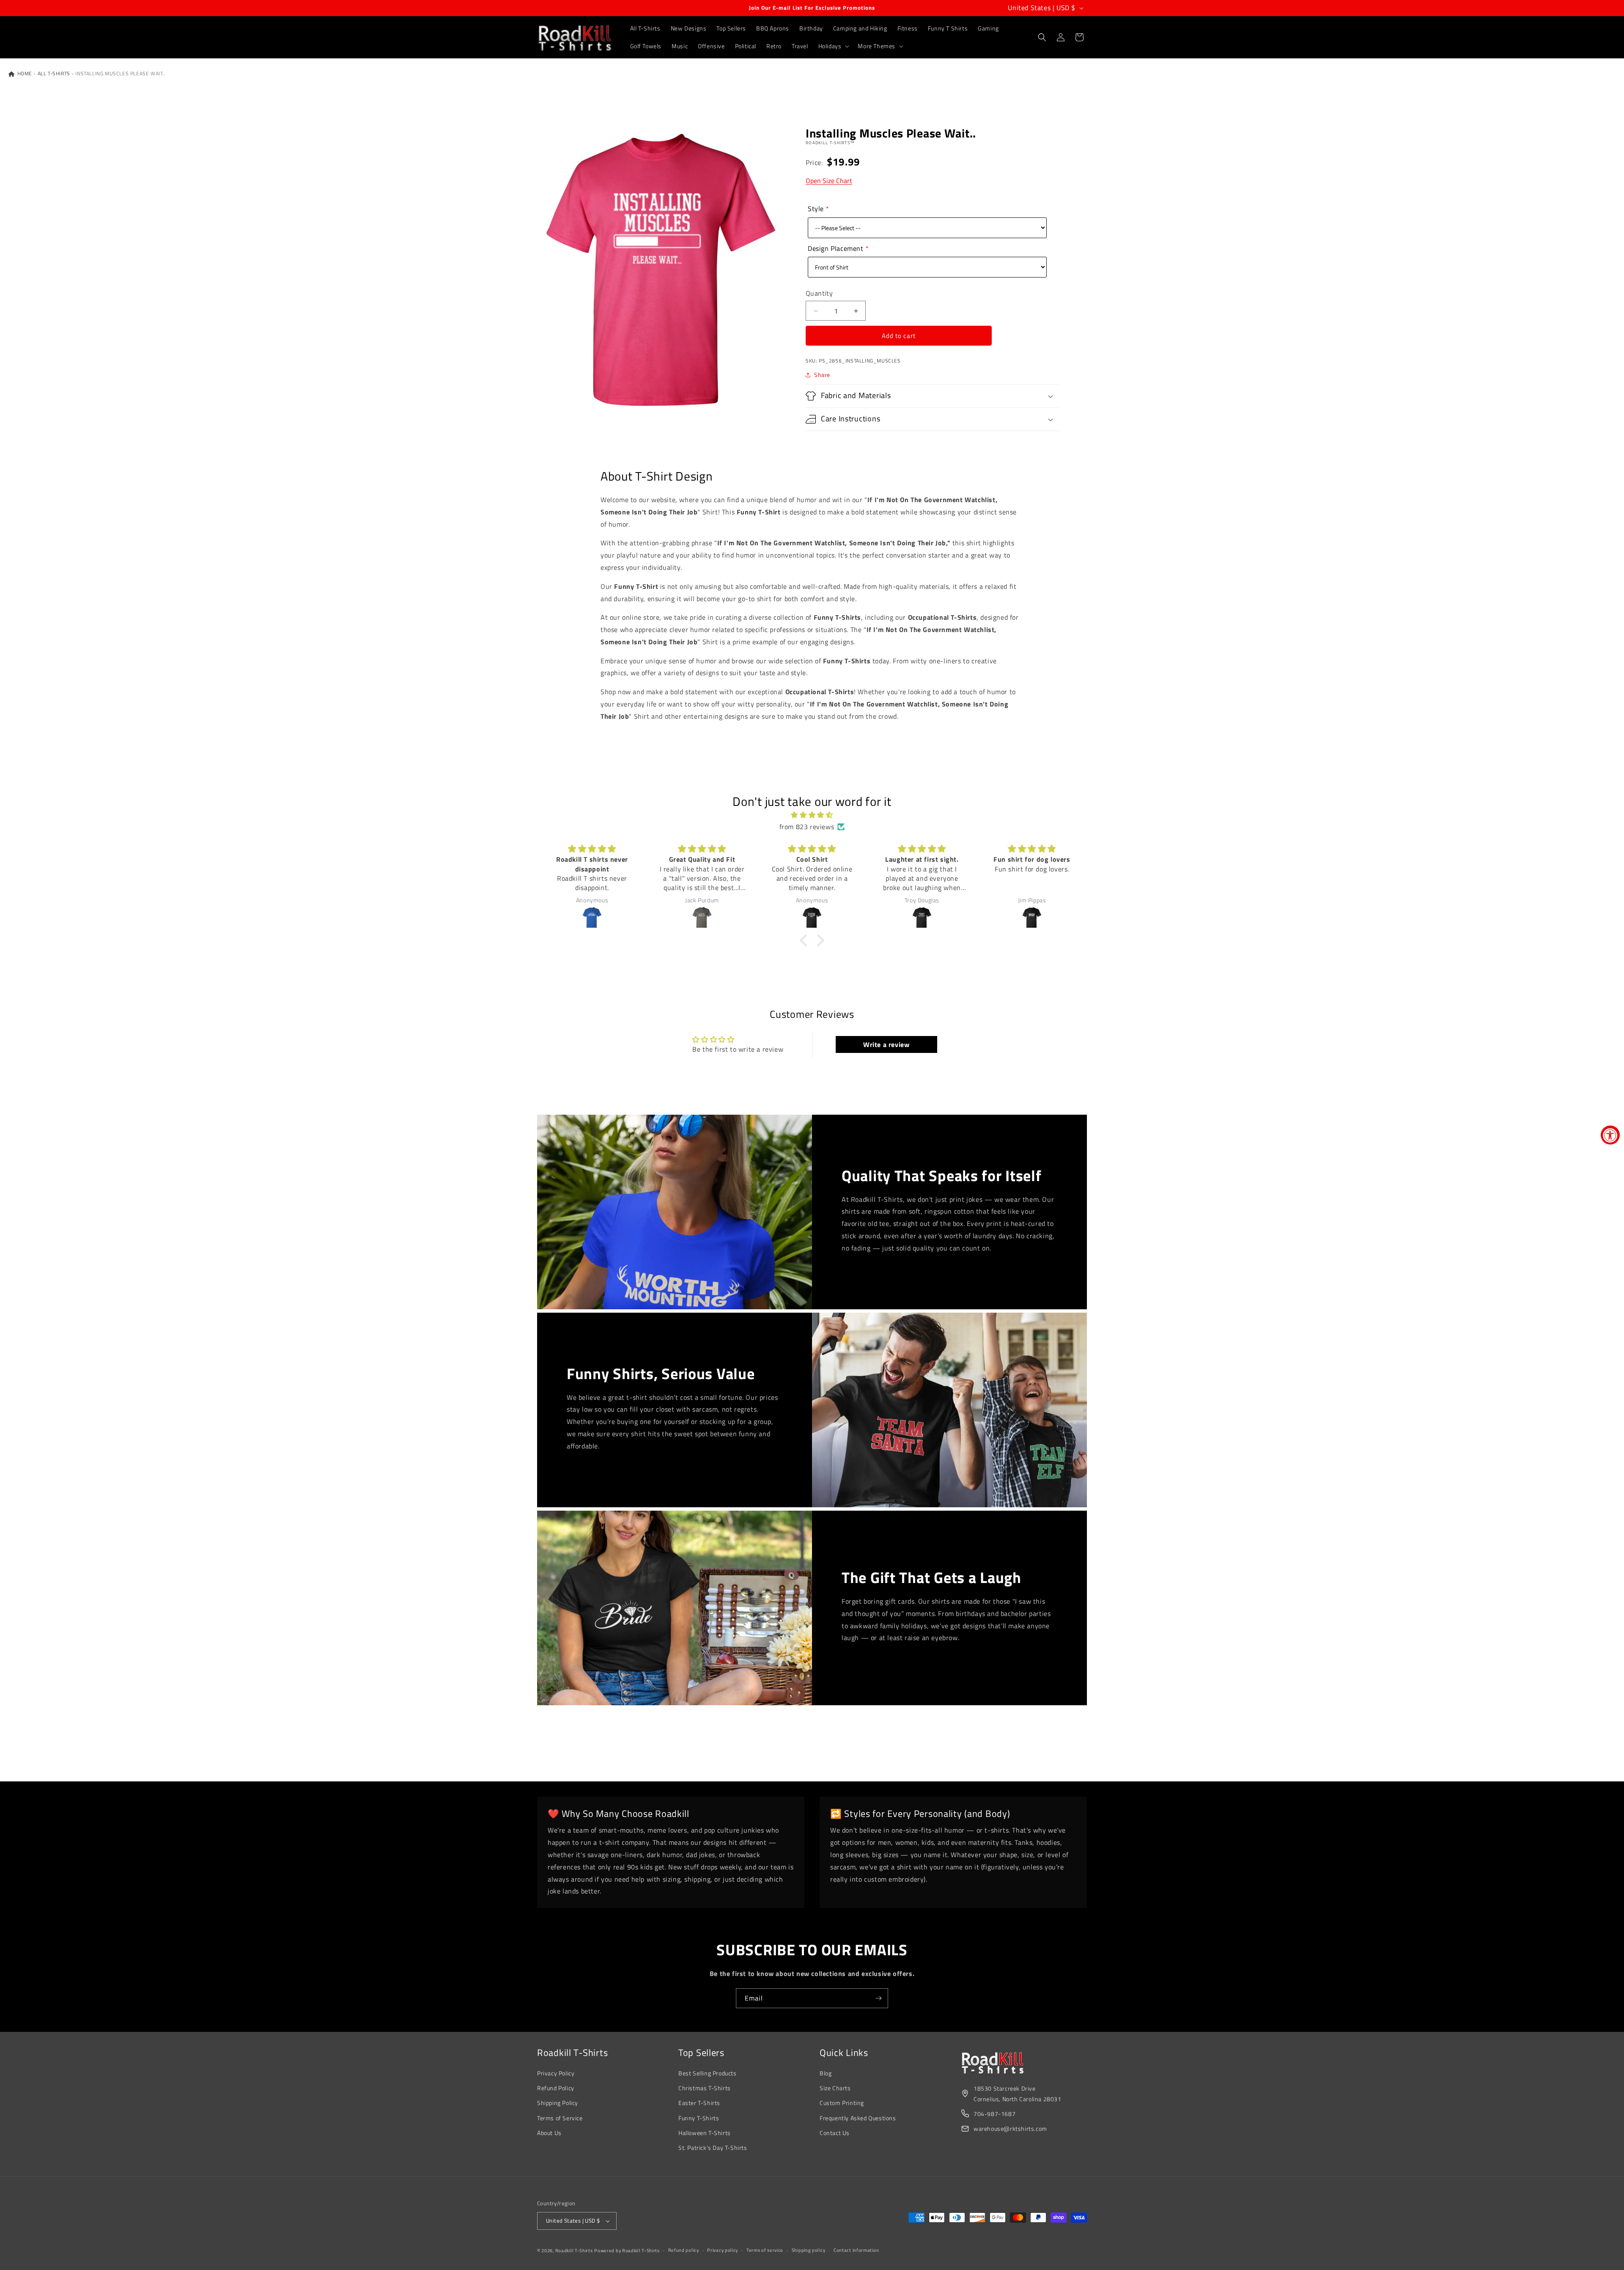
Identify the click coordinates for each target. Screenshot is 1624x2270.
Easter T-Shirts (699, 2103)
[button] (833, 46)
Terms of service (765, 2250)
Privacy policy (723, 2250)
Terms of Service (560, 2118)
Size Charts (835, 2088)
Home (24, 74)
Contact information (856, 2250)
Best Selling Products (708, 2073)
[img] (812, 815)
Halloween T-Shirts (705, 2133)
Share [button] (822, 375)
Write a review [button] (886, 1044)
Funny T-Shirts (699, 2118)
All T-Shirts (54, 74)
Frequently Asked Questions (858, 2118)
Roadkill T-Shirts (574, 2251)
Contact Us (835, 2133)
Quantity (819, 293)
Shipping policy (809, 2250)
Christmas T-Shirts (705, 2088)
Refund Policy (556, 2088)
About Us (549, 2133)
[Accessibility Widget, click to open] (1610, 1135)
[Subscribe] (878, 1998)
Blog (826, 2073)
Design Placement (836, 248)
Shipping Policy (558, 2103)
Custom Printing (842, 2103)
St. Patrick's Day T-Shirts (713, 2148)
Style (816, 209)
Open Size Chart (829, 181)
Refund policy (684, 2250)
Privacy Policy (556, 2073)
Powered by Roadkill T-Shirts (627, 2251)
